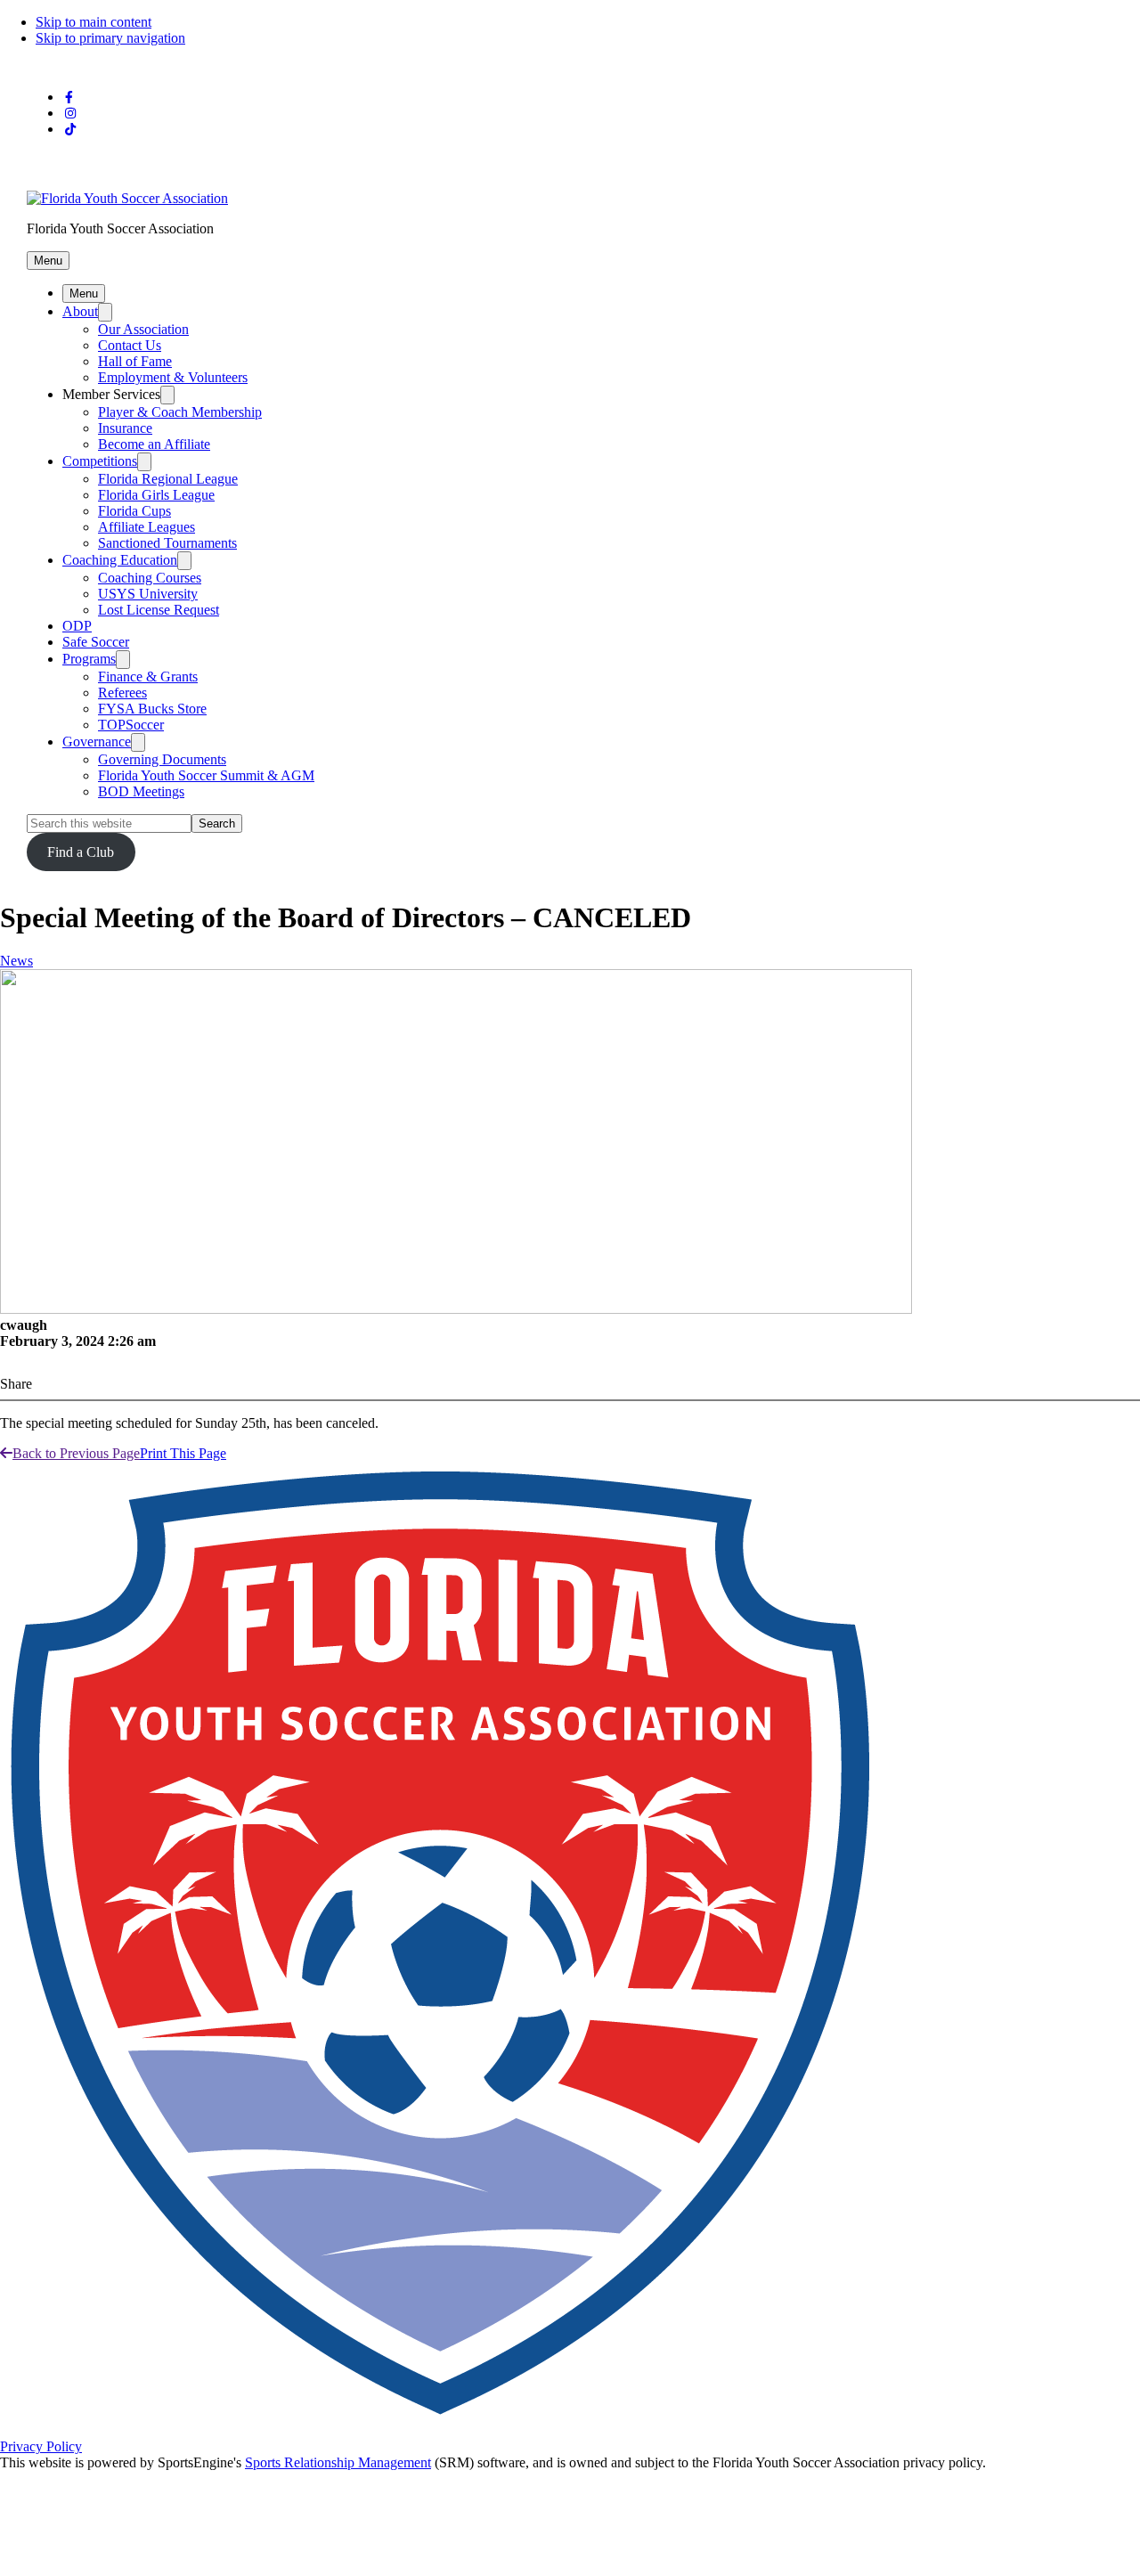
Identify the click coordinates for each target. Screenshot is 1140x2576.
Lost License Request (159, 610)
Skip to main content (94, 22)
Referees (122, 693)
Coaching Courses (150, 578)
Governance (97, 742)
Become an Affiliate (154, 444)
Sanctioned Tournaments (167, 543)
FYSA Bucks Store (152, 709)
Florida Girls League (156, 495)
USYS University (148, 594)
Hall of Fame (135, 361)
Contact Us (130, 345)
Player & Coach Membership (180, 412)
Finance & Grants (148, 677)
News (16, 961)
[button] (48, 261)
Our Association (143, 329)
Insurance (125, 428)
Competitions (100, 461)
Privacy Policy (41, 2446)
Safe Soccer (96, 642)
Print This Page (183, 1453)
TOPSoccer (131, 725)
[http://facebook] (69, 98)
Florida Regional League (168, 479)
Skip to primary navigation (110, 38)
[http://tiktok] (70, 130)
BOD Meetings (141, 791)
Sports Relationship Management (338, 2462)
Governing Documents (162, 759)
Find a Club (81, 852)
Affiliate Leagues (147, 527)
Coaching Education (120, 560)
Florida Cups (134, 511)
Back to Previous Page (76, 1453)
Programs (89, 659)
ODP (77, 626)
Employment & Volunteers (173, 377)
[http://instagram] (70, 114)
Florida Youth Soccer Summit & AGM (206, 775)
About (80, 311)
